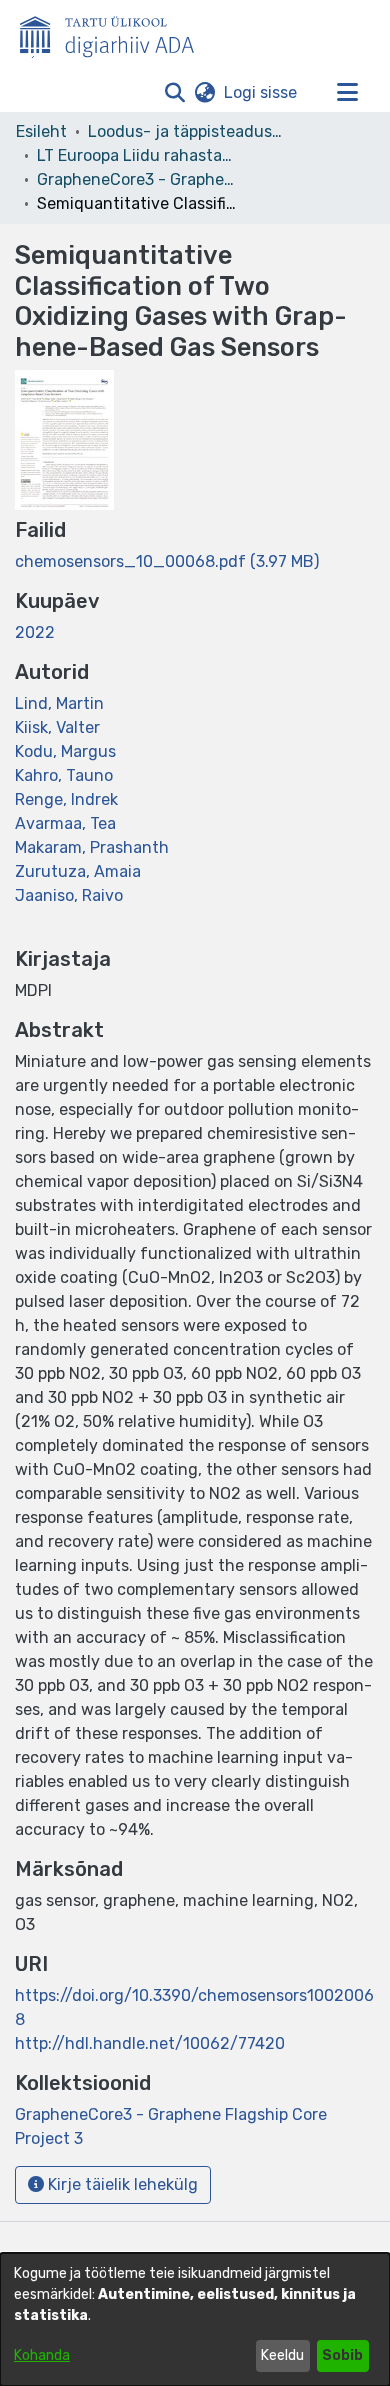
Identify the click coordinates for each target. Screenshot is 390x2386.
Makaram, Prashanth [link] (92, 847)
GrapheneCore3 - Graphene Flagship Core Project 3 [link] (137, 179)
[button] (174, 93)
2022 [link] (35, 632)
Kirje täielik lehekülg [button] (121, 2184)
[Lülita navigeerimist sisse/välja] (347, 93)
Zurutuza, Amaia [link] (78, 871)
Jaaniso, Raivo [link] (69, 895)
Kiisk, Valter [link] (57, 727)
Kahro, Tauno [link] (64, 775)
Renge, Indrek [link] (66, 799)
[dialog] (195, 2319)
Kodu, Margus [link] (65, 751)
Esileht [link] (41, 131)
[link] (167, 561)
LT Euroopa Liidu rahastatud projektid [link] (137, 155)
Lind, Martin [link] (59, 703)
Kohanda (42, 2355)
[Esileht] (115, 33)
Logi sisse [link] (261, 92)
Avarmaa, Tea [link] (65, 823)
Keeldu (282, 2355)
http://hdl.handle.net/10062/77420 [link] (150, 2043)
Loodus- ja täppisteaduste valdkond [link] (188, 131)
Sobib (342, 2355)
